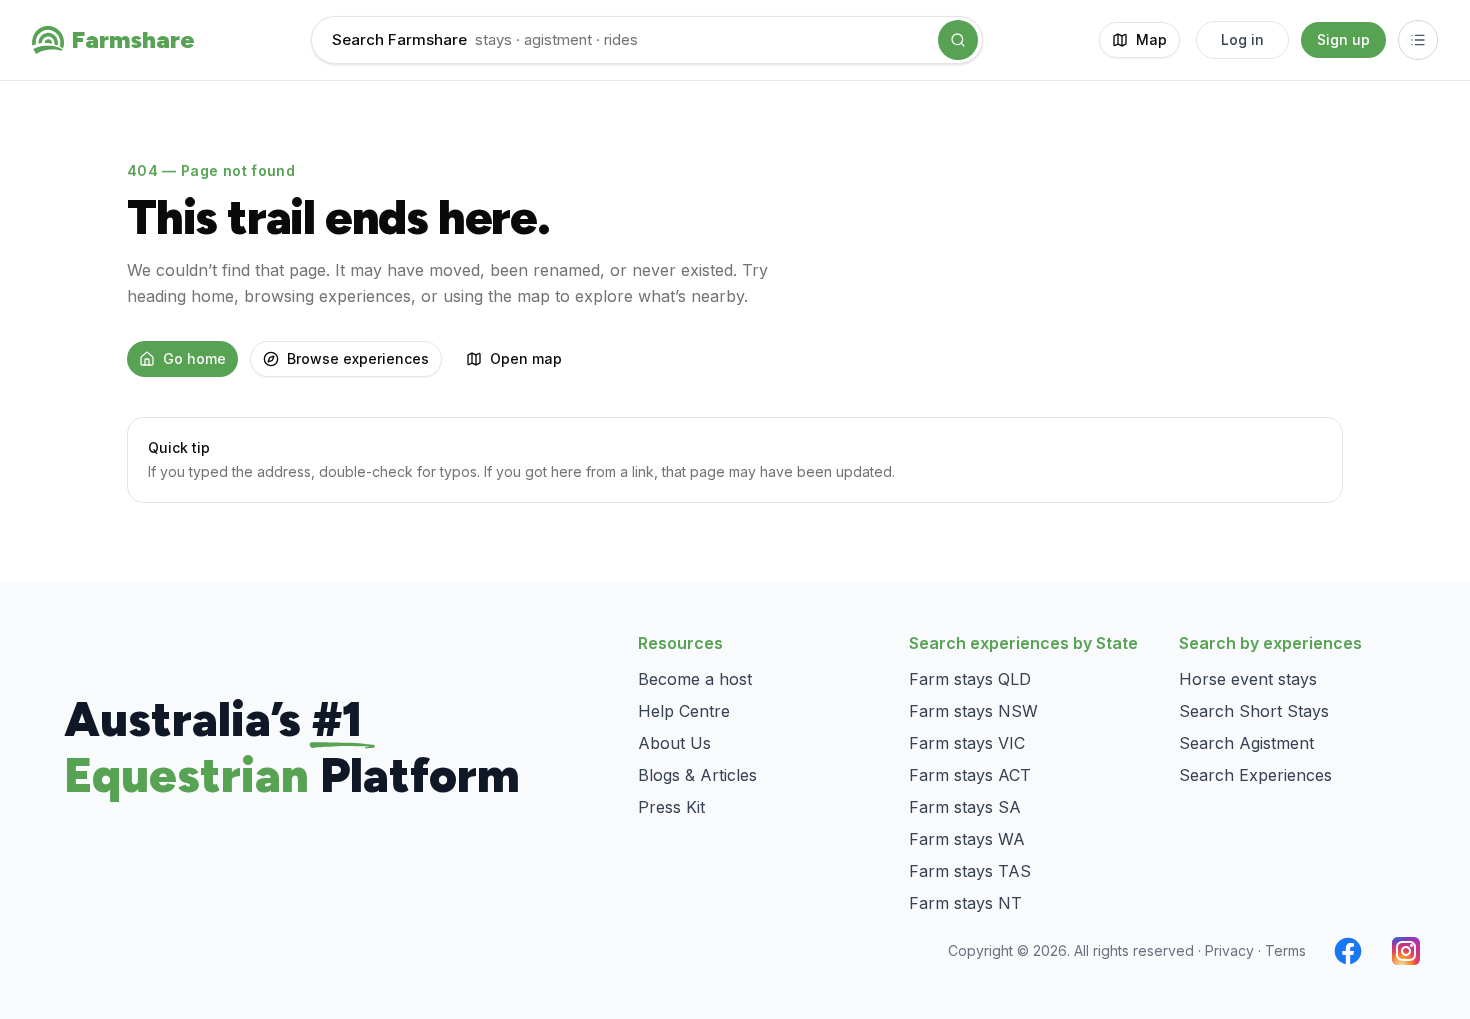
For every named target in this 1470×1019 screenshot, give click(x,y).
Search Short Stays (1254, 711)
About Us (674, 743)
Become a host (695, 679)
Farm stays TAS (970, 871)
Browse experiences (358, 358)
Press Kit (671, 807)
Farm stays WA (967, 839)
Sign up (1343, 39)
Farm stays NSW (973, 711)
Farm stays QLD (970, 679)
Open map (526, 358)
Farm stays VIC (967, 743)
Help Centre (684, 711)
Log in (1242, 39)
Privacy (1229, 950)
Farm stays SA (965, 807)
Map (1151, 39)
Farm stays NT (965, 903)
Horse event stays (1248, 679)
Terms (1285, 950)
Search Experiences (1255, 775)
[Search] (958, 40)
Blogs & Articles (697, 775)
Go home (194, 358)
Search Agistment (1246, 743)
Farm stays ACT (970, 775)
